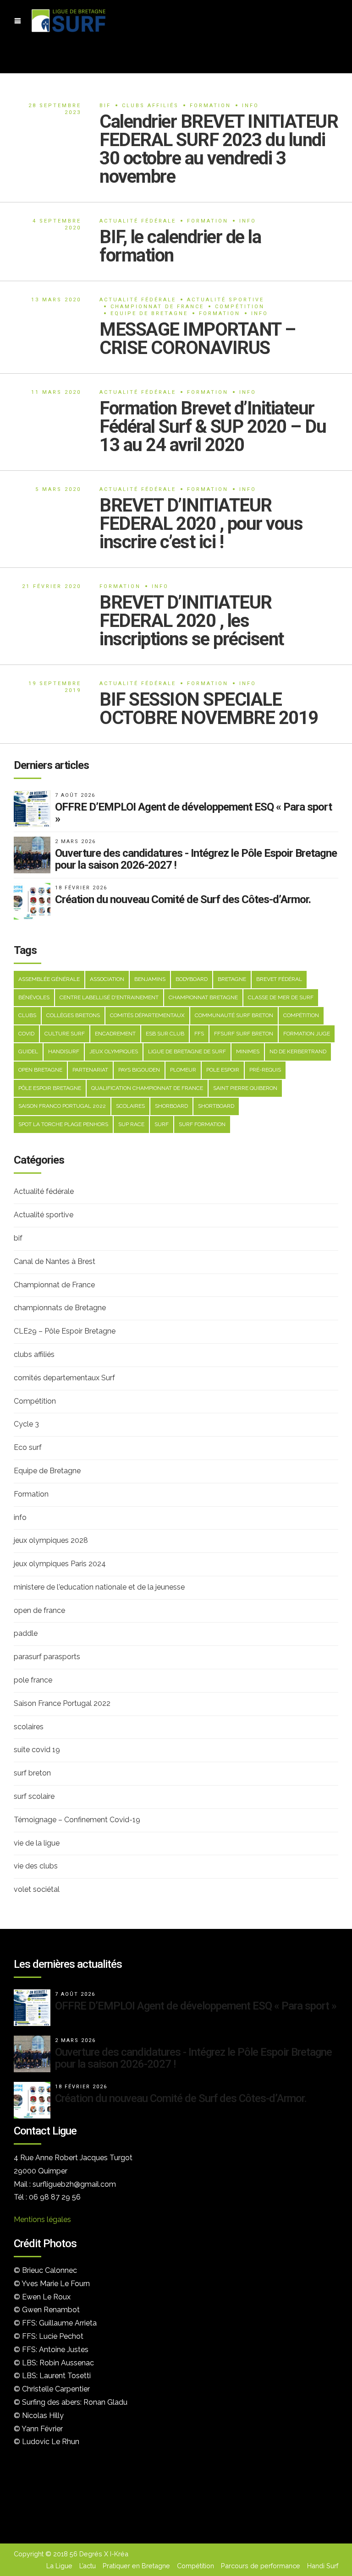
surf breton (32, 1773)
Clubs (27, 1015)
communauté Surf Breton (234, 1015)
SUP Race (131, 1124)
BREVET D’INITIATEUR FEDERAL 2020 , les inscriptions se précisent (192, 621)
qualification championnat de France (147, 1088)
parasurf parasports (47, 1657)
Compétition (240, 307)
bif (105, 106)
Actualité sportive (225, 300)
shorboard (171, 1106)
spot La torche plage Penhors (63, 1124)
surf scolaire (34, 1796)
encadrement (115, 1034)
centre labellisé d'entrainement (109, 997)
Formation (210, 106)
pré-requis (265, 1070)
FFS (199, 1034)
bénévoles (34, 997)
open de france (39, 1610)
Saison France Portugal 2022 (62, 1703)
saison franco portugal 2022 (62, 1106)
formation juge (307, 1034)
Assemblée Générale (49, 979)
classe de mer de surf (281, 997)
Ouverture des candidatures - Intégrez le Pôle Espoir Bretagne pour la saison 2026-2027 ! (196, 859)
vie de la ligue (37, 1843)
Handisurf (64, 1051)
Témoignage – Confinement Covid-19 (77, 1820)
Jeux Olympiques (114, 1051)
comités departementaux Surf (64, 1378)
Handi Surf (323, 2566)
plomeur (183, 1070)
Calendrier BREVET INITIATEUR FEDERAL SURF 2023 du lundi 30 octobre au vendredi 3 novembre (219, 149)
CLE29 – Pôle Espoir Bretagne (65, 1331)
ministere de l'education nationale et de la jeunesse (99, 1587)
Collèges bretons (73, 1015)
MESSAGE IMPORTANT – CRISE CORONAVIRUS (198, 339)
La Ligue (59, 2566)
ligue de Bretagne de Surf (187, 1051)
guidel (28, 1051)
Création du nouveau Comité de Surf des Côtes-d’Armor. (183, 899)
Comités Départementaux (147, 1015)
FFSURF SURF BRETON (244, 1034)
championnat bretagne (203, 997)
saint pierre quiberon (245, 1088)
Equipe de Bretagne (149, 313)
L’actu (88, 2566)
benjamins (150, 979)
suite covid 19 (37, 1750)
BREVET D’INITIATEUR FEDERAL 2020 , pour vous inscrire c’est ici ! (201, 524)
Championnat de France (157, 307)
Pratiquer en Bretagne (136, 2566)
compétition (301, 1015)
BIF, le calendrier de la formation (180, 246)
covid (26, 1034)
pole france (33, 1680)
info (250, 106)
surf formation (202, 1124)
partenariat (90, 1070)
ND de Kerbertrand (298, 1051)
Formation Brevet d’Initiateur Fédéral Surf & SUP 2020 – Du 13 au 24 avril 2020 (213, 427)
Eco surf (28, 1447)
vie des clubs (36, 1866)
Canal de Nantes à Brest (55, 1261)
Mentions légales (42, 2219)
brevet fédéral (279, 979)
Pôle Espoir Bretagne (50, 1088)
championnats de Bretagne (60, 1308)
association (107, 979)
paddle (26, 1633)
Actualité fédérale (138, 221)
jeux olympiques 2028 (51, 1540)
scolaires (130, 1106)
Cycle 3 (26, 1424)
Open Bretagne (40, 1070)
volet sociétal (37, 1889)
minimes (248, 1051)
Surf (162, 1124)
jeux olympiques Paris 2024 (60, 1564)
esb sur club (165, 1034)
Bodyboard (192, 979)
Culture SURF (65, 1034)
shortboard (216, 1106)
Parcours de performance (261, 2566)
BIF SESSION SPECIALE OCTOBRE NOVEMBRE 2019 (209, 709)
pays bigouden (139, 1070)
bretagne (232, 979)
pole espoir (223, 1070)
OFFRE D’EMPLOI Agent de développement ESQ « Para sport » (193, 813)
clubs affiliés (150, 106)
